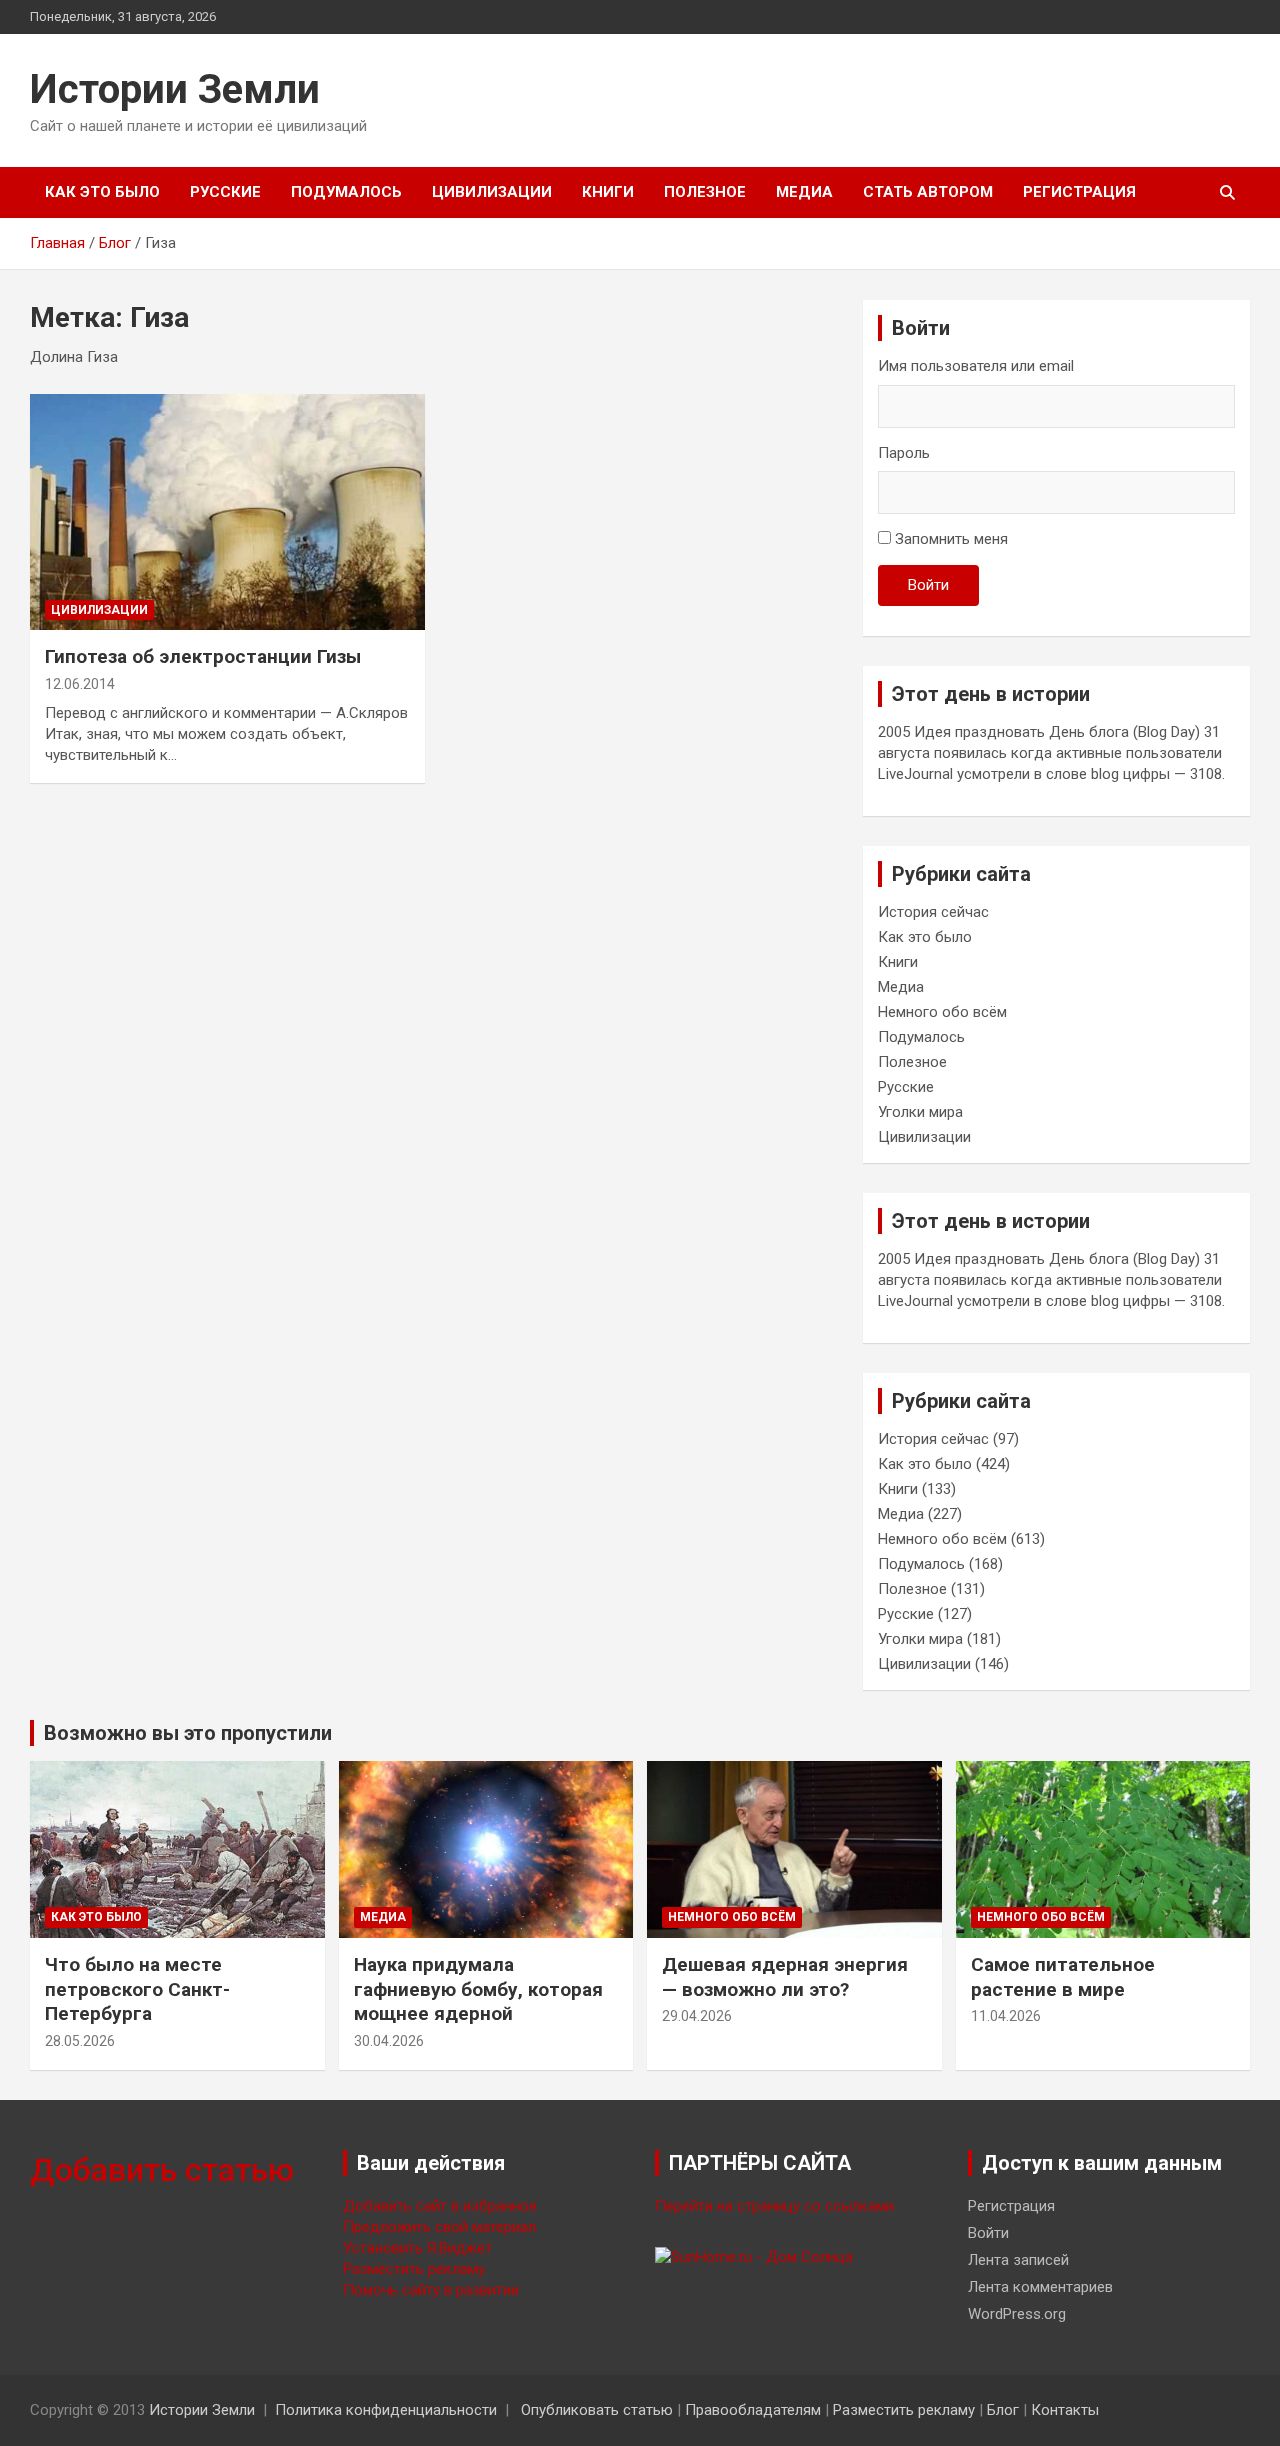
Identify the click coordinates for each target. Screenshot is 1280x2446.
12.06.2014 (80, 684)
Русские (225, 192)
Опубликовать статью (597, 2410)
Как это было (102, 192)
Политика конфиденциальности (386, 2410)
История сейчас (933, 912)
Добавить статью (162, 2170)
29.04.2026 (697, 2016)
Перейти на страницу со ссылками (774, 2206)
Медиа (804, 192)
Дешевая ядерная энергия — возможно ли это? (785, 1977)
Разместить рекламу (414, 2269)
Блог (1003, 2410)
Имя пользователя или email (976, 366)
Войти (928, 585)
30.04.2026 (389, 2041)
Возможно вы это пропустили (188, 1733)
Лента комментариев (1040, 2287)
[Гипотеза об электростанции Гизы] (227, 512)
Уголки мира (920, 1112)
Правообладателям (753, 2410)
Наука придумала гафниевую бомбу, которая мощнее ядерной (478, 1989)
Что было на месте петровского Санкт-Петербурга (137, 1989)
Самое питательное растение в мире (1063, 1977)
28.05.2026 (80, 2041)
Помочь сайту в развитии (431, 2290)
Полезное (705, 192)
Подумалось (346, 192)
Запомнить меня (951, 539)
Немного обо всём (942, 1012)
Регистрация (1079, 192)
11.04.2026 (1006, 2016)
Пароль (904, 453)
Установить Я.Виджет (417, 2248)
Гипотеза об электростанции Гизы (203, 656)
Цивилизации (492, 192)
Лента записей (1018, 2260)
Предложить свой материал (439, 2227)
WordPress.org (1017, 2314)
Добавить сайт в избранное (440, 2206)
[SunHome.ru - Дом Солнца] (754, 2257)
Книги (608, 192)
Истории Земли (175, 89)
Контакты (1065, 2410)
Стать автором (928, 192)
